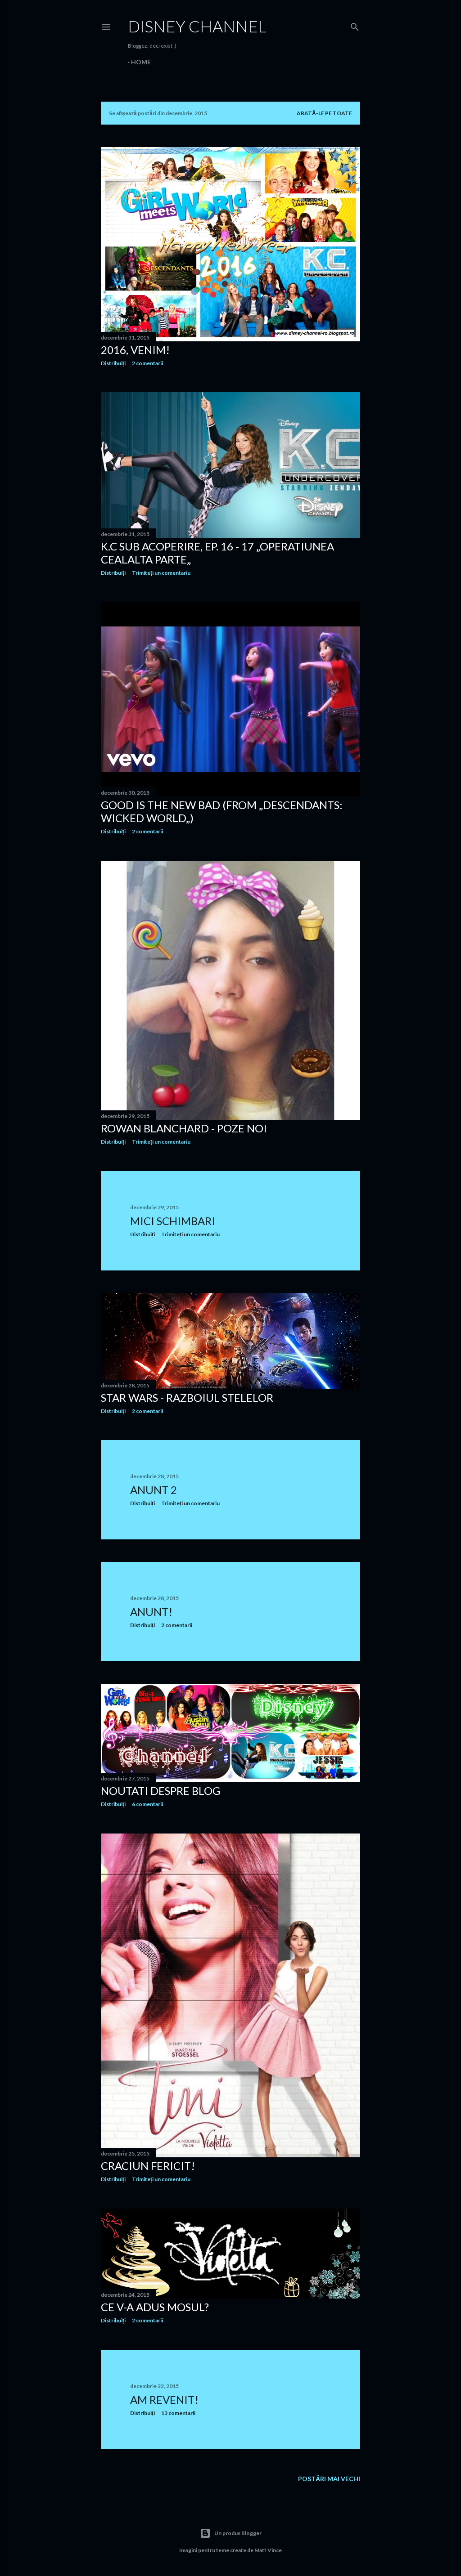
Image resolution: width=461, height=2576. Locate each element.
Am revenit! (164, 2399)
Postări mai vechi (329, 2479)
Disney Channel (197, 26)
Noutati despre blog (160, 1791)
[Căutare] (355, 25)
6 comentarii (147, 1804)
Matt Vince (268, 2550)
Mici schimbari (173, 1221)
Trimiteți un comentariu (161, 573)
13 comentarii (178, 2413)
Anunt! (151, 1612)
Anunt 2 (154, 1490)
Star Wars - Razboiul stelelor (187, 1398)
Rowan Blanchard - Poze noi (184, 1128)
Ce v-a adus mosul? (155, 2307)
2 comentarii (147, 363)
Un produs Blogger (238, 2533)
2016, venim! (135, 350)
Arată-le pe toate (324, 113)
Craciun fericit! (148, 2166)
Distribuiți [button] (113, 363)
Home (141, 62)
